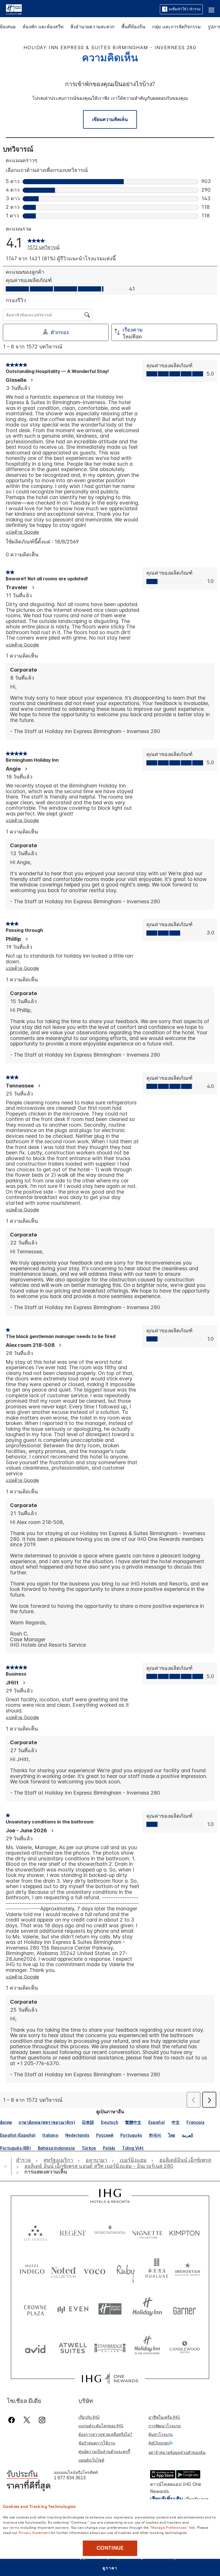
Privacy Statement (34, 2532)
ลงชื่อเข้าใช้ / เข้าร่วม (185, 9)
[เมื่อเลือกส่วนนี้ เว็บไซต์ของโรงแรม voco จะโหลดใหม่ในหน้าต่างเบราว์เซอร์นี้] (94, 2270)
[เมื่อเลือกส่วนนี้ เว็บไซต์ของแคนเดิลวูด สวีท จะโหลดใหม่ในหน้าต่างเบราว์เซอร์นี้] (184, 2348)
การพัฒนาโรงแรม (165, 2426)
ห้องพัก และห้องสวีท (43, 27)
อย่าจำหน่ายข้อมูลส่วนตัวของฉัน (177, 2452)
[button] (211, 9)
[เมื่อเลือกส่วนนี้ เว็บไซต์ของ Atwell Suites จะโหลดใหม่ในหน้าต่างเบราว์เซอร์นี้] (73, 2348)
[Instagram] (42, 2420)
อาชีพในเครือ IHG (164, 2417)
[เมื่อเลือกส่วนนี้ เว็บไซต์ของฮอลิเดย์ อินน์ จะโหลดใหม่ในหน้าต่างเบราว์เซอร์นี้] (147, 2309)
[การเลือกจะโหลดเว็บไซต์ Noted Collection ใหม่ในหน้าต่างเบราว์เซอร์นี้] (63, 2270)
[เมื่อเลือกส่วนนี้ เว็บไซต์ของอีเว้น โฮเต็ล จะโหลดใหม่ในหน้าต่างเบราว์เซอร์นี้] (73, 2309)
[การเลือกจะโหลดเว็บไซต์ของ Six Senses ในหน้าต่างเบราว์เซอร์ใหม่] (35, 2232)
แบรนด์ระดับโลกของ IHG (101, 2426)
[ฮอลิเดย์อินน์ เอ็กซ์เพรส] (14, 9)
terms (14, 2527)
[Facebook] (13, 2420)
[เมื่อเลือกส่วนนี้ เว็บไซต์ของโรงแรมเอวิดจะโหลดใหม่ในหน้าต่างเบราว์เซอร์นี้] (35, 2348)
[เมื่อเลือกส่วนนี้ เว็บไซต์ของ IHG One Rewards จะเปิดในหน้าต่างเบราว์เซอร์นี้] (110, 2379)
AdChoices (159, 2443)
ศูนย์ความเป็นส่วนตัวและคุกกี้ (104, 2451)
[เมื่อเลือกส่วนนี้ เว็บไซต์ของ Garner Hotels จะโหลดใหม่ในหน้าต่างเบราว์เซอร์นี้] (184, 2309)
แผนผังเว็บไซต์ (91, 2460)
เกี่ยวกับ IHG (89, 2417)
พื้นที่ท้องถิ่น (133, 27)
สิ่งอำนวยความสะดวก (93, 27)
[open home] (8, 2166)
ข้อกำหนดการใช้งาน (97, 2443)
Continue (110, 2548)
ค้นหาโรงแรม (161, 2434)
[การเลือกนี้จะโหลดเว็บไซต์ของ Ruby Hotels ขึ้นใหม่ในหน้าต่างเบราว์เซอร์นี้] (126, 2270)
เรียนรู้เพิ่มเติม (167, 2499)
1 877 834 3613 (70, 2478)
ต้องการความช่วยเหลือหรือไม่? (105, 2434)
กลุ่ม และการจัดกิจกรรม (176, 27)
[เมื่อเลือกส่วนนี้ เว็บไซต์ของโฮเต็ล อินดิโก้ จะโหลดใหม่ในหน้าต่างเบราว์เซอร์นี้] (32, 2270)
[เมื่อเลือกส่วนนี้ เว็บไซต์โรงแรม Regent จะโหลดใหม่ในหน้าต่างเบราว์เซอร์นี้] (73, 2232)
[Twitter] (27, 2420)
